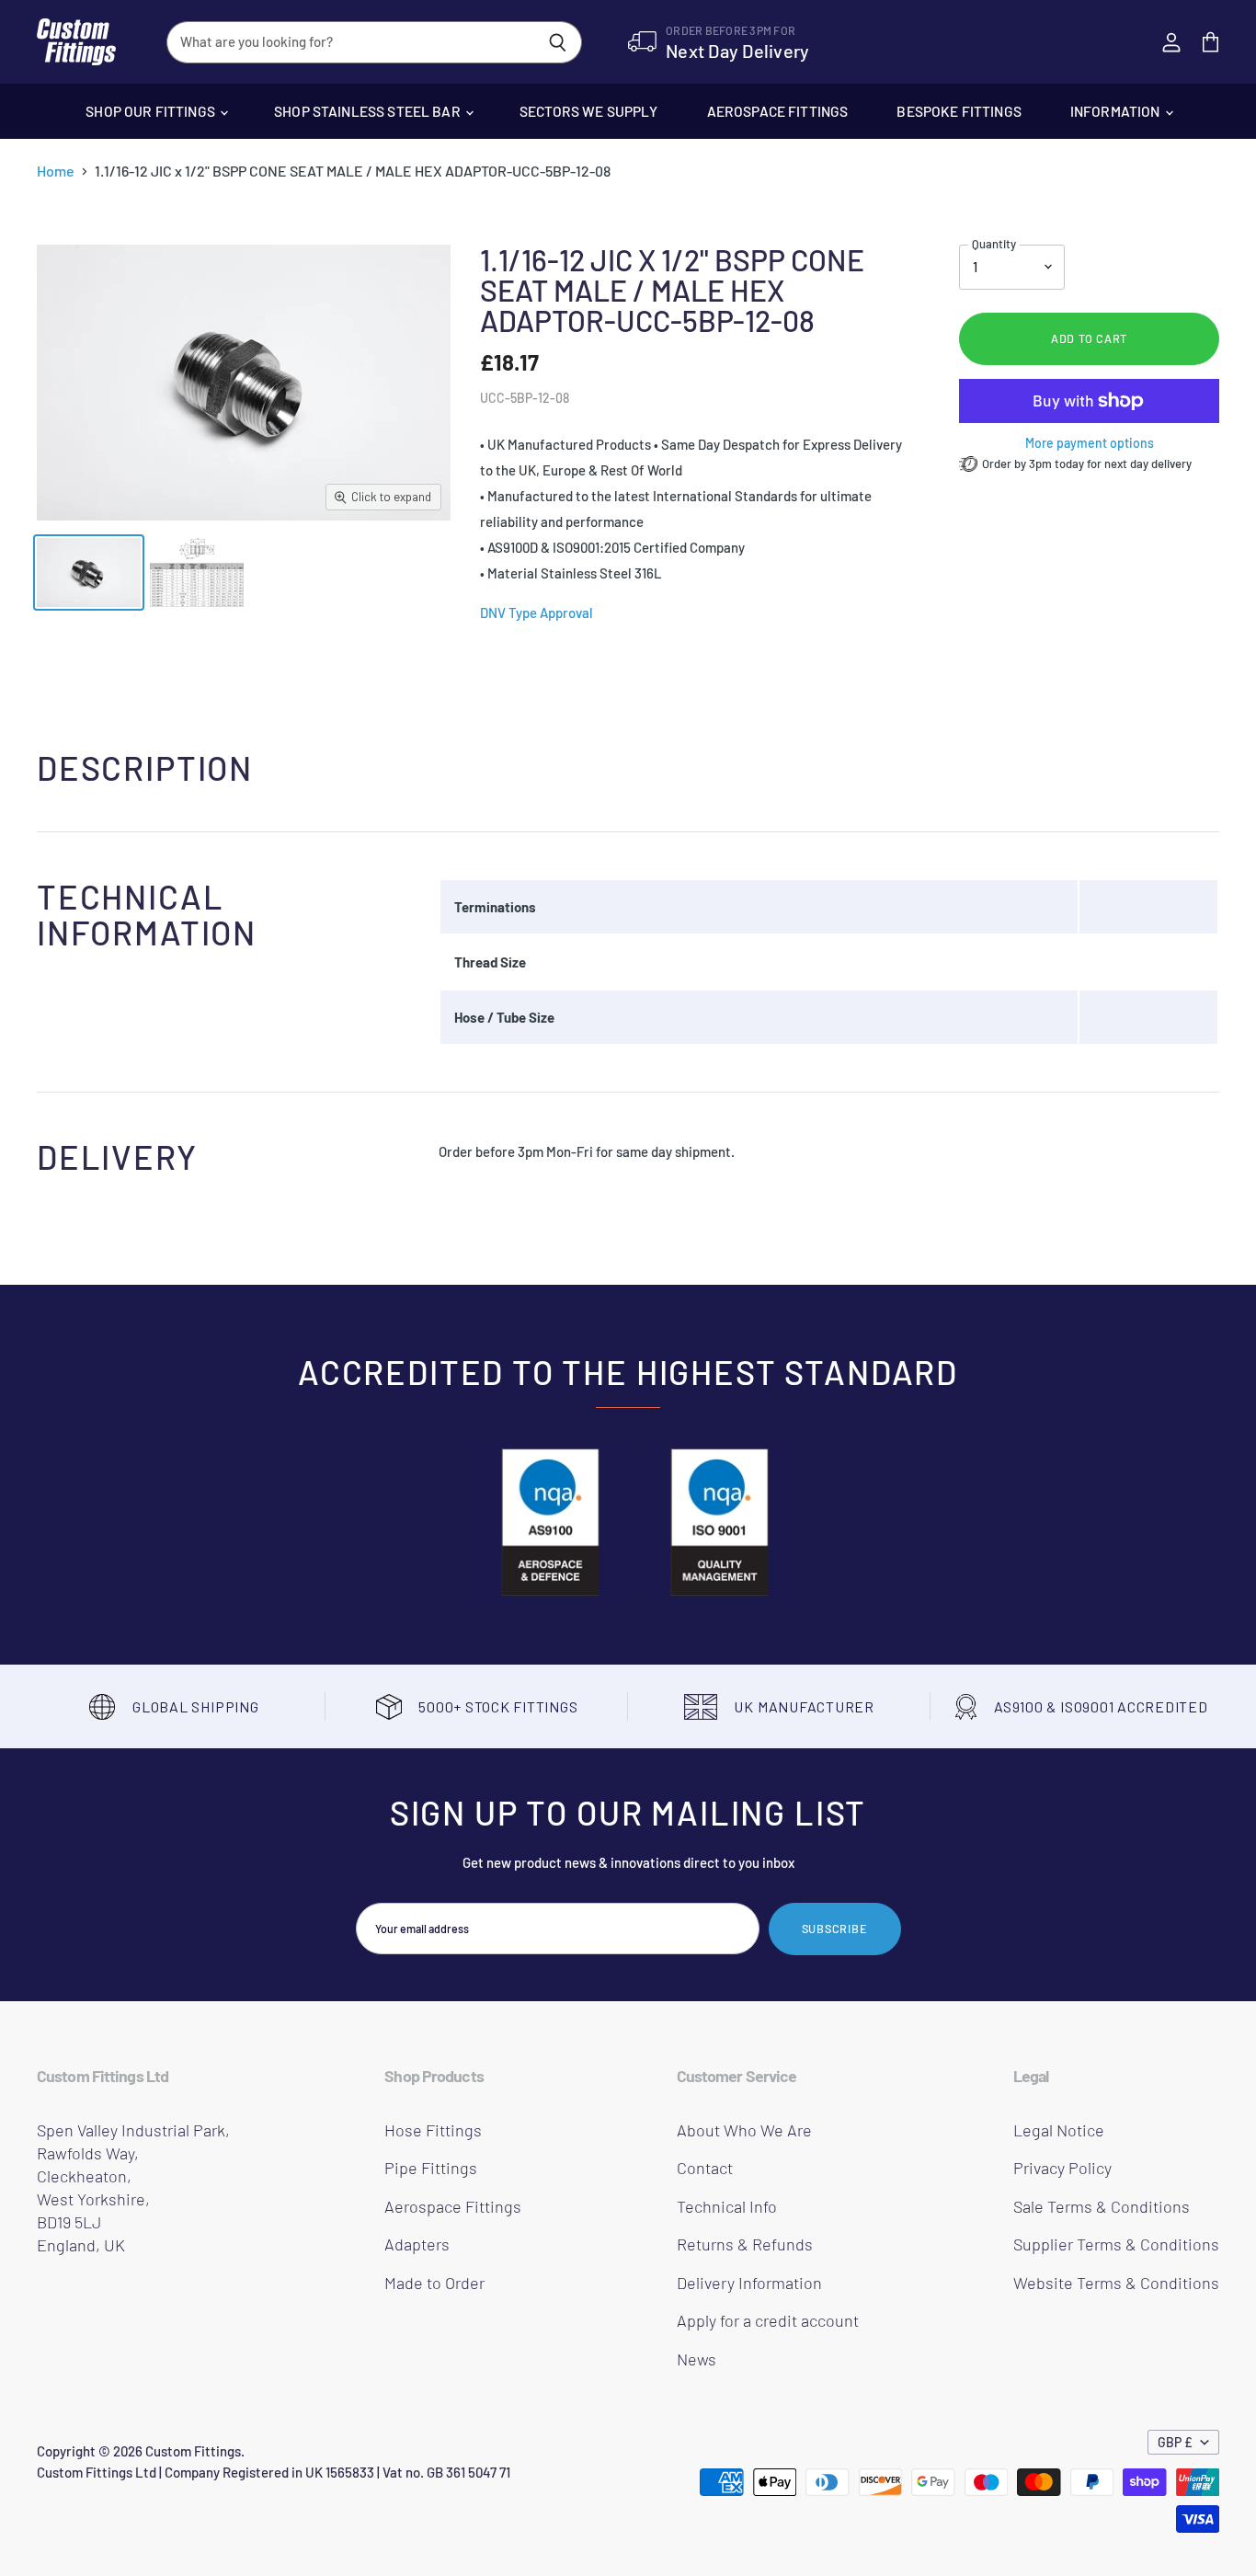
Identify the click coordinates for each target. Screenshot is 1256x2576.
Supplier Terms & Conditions (1116, 2244)
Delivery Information (749, 2283)
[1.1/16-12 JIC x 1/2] (89, 572)
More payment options (1090, 443)
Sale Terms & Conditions (1102, 2206)
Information (1117, 111)
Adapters (417, 2244)
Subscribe (835, 1929)
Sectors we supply (589, 111)
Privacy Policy (1062, 2168)
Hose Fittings (433, 2130)
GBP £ (1175, 2442)
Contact (705, 2168)
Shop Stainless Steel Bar (369, 111)
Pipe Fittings (431, 2168)
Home (56, 171)
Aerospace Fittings (778, 111)
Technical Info (727, 2206)
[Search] (558, 42)
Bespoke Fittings (959, 111)
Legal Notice (1059, 2130)
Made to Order (434, 2283)
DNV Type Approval (537, 613)
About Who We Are (744, 2130)
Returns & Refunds (745, 2244)
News (697, 2359)
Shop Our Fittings (152, 111)
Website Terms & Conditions (1116, 2283)
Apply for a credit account (768, 2320)
